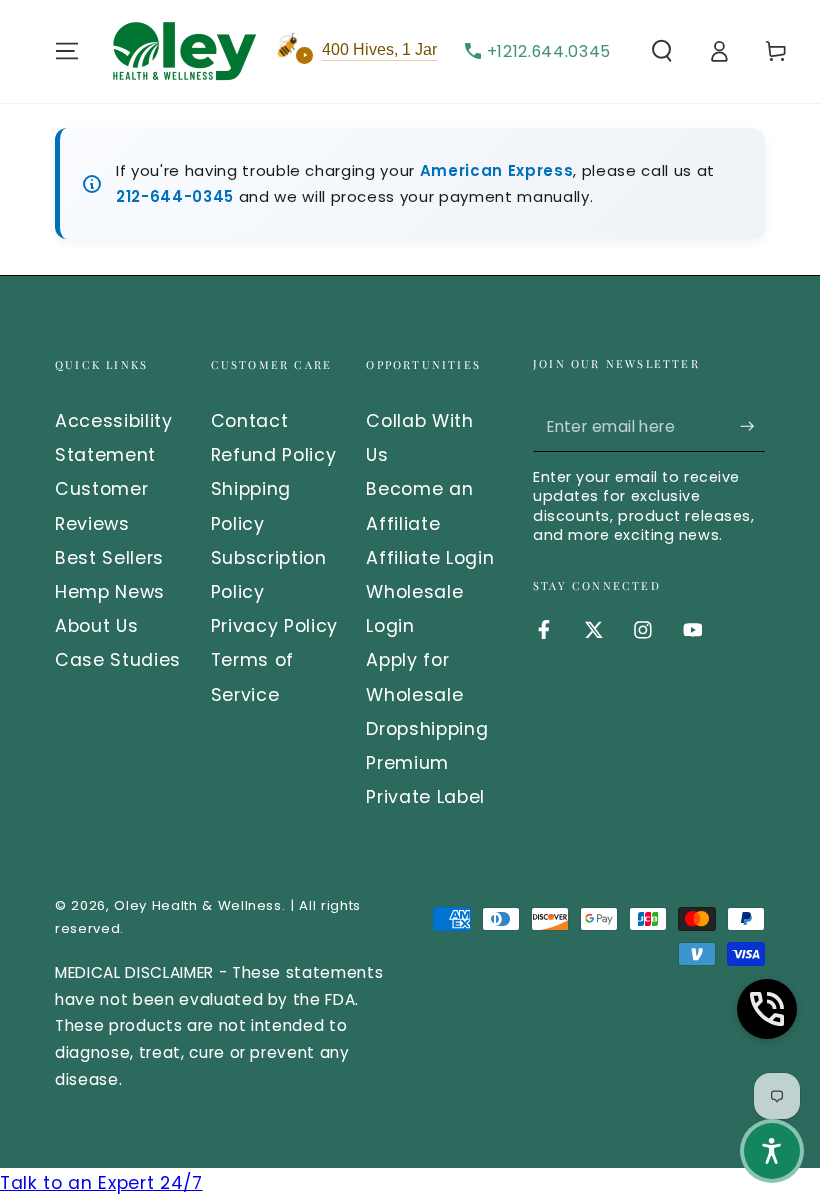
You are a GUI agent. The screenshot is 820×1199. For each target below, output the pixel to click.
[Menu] (67, 51)
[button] (661, 51)
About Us (96, 626)
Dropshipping (427, 729)
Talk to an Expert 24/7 (101, 1183)
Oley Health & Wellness (198, 905)
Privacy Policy (274, 626)
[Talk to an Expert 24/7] (767, 1009)
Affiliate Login (430, 558)
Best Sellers (109, 558)
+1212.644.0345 (549, 51)
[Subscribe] (752, 426)
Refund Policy (274, 455)
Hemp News (110, 592)
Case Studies (118, 660)
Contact (250, 421)
